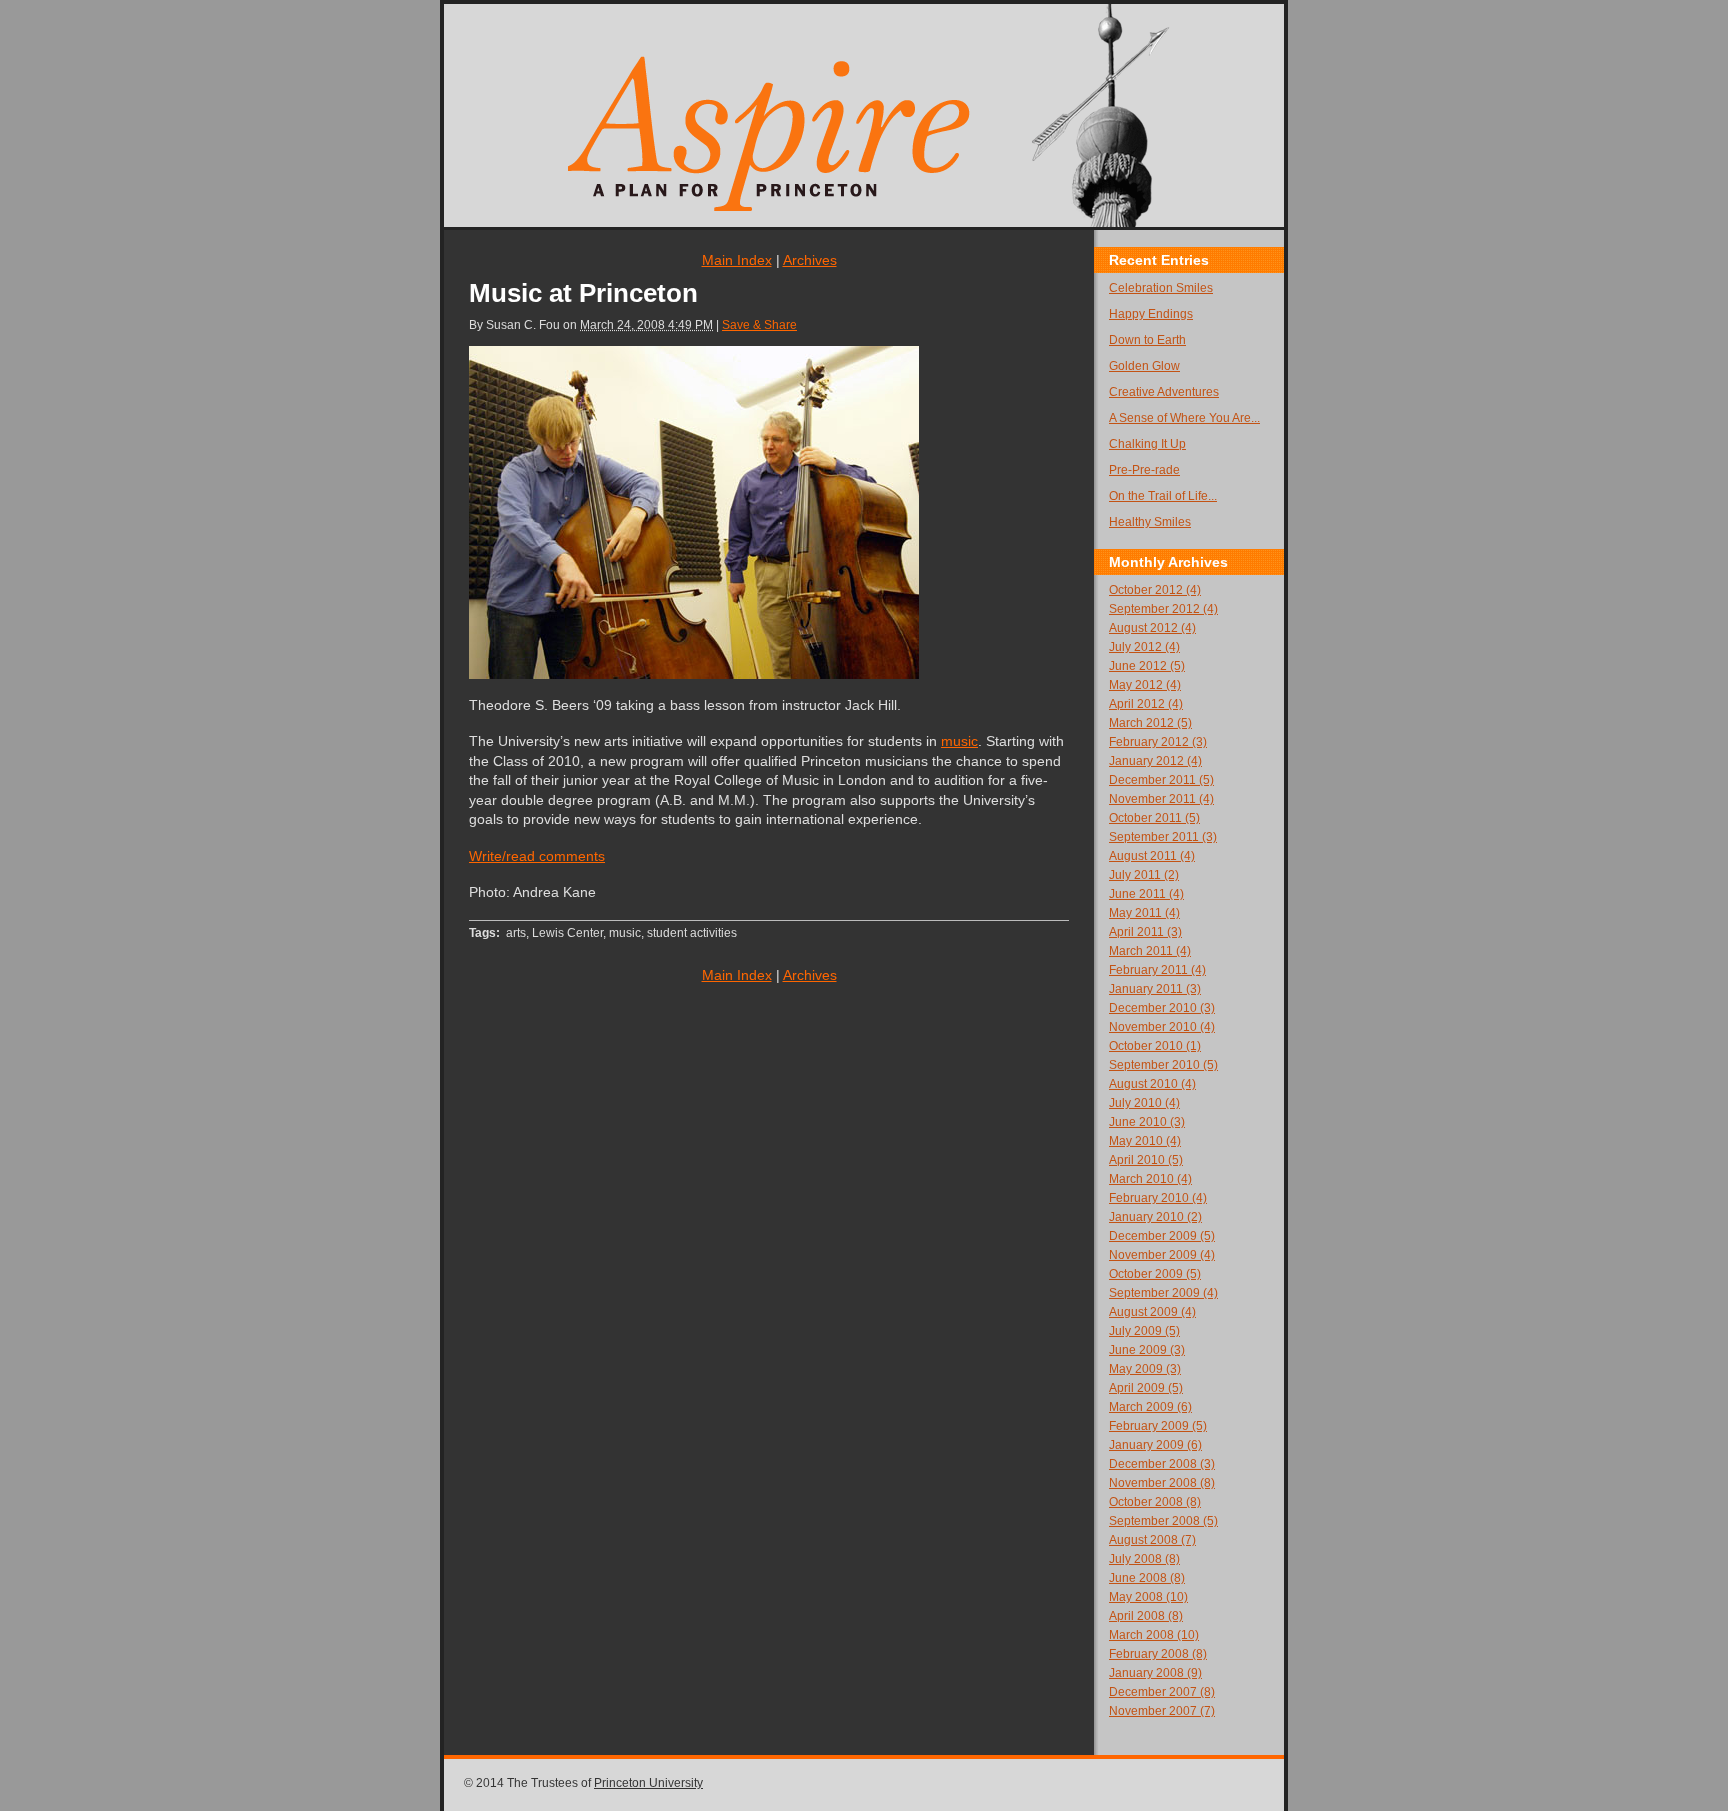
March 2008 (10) (1154, 1635)
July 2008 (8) (1144, 1559)
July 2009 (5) (1144, 1331)
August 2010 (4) (1152, 1084)
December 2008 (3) (1162, 1464)
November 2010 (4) (1162, 1027)
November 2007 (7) (1162, 1711)
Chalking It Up (1147, 444)
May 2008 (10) (1148, 1597)
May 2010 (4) (1145, 1141)
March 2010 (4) (1150, 1179)
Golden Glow (1144, 366)
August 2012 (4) (1152, 628)
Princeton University (648, 1783)
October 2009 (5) (1155, 1274)
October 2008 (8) (1155, 1502)
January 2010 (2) (1155, 1217)
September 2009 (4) (1163, 1293)
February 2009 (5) (1158, 1426)
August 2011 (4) (1152, 856)
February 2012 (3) (1158, 742)
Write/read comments (537, 856)
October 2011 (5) (1154, 818)
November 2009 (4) (1162, 1255)
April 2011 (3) (1145, 932)
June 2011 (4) (1146, 894)
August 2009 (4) (1152, 1312)
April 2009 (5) (1146, 1388)
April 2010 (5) (1146, 1160)
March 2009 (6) (1150, 1407)
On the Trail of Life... (1163, 496)
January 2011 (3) (1155, 989)
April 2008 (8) (1146, 1616)
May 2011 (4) (1144, 913)
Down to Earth (1147, 340)
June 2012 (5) (1147, 666)
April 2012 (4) (1146, 704)
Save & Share (759, 325)
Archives (810, 260)
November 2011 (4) (1161, 799)
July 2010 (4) (1144, 1103)
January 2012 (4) (1155, 761)
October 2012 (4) (1155, 590)
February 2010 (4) (1158, 1198)
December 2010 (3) (1162, 1008)
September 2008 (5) (1163, 1521)
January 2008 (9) (1155, 1673)
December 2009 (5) (1162, 1236)
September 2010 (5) (1163, 1065)
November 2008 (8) (1162, 1483)
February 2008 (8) (1158, 1654)
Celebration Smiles (1161, 288)
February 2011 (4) (1157, 970)
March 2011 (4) (1150, 951)
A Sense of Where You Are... (1184, 418)
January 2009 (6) (1155, 1445)
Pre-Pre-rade (1144, 470)
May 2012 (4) (1145, 685)
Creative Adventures (1164, 392)
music (959, 741)
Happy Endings (1151, 314)
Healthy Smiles (1150, 522)
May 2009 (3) (1145, 1369)
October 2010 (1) (1155, 1046)
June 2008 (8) (1147, 1578)
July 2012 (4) (1144, 647)
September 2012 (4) (1163, 609)
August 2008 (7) (1152, 1540)
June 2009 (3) (1147, 1350)
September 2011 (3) (1163, 837)
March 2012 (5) (1150, 723)
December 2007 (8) (1162, 1692)
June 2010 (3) (1147, 1122)
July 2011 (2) (1144, 875)
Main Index (737, 260)
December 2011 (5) (1161, 780)
